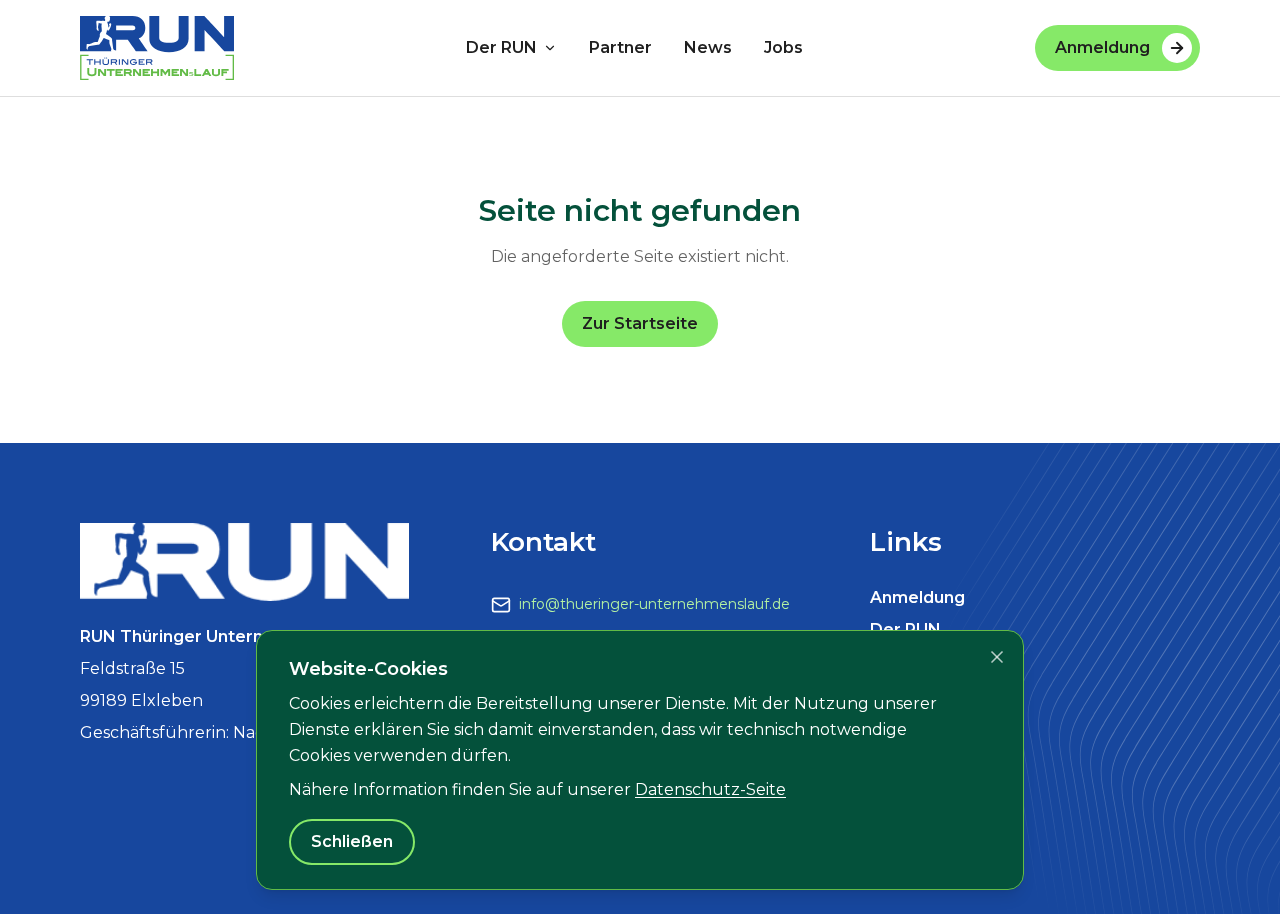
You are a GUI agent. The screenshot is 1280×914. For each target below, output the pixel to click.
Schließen (352, 841)
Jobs (783, 47)
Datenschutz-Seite (710, 789)
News (708, 47)
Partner (620, 47)
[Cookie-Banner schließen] (997, 657)
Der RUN (501, 47)
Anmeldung (1102, 47)
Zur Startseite (640, 323)
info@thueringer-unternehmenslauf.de (654, 604)
